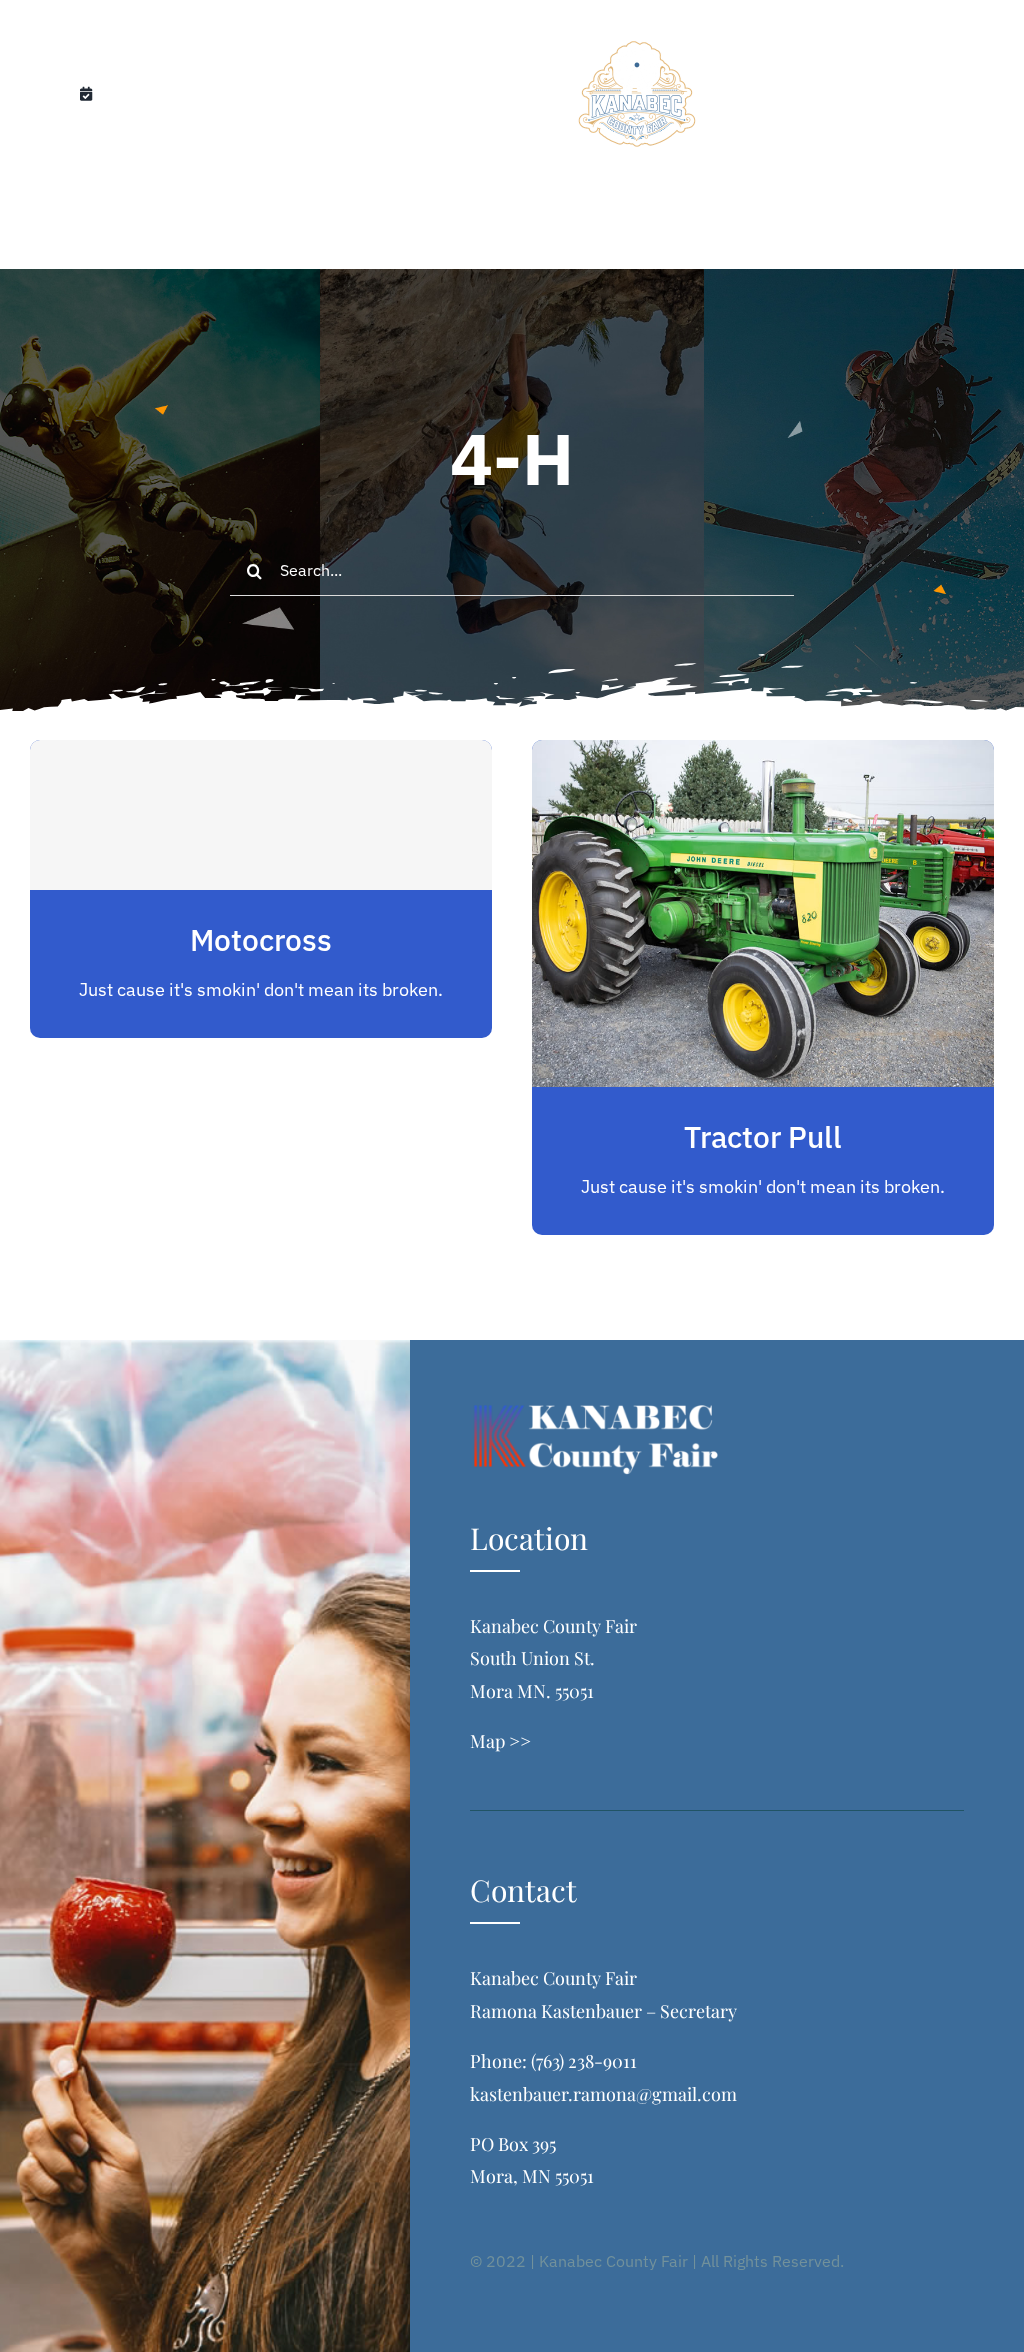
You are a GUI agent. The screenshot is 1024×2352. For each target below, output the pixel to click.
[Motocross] (261, 815)
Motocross (261, 939)
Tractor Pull (763, 1136)
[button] (611, 227)
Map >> (500, 1741)
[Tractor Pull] (763, 755)
